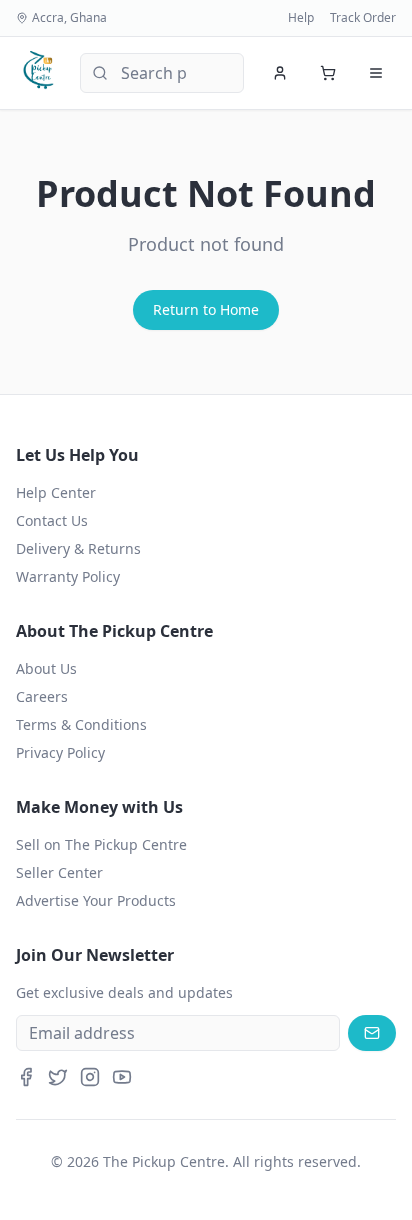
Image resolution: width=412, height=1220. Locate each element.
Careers (42, 696)
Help (301, 18)
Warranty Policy (68, 576)
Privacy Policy (60, 752)
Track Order (363, 18)
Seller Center (59, 872)
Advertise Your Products (96, 900)
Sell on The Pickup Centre (101, 844)
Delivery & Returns (78, 548)
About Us (46, 668)
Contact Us (52, 520)
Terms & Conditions (81, 724)
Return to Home (206, 309)
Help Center (56, 492)
